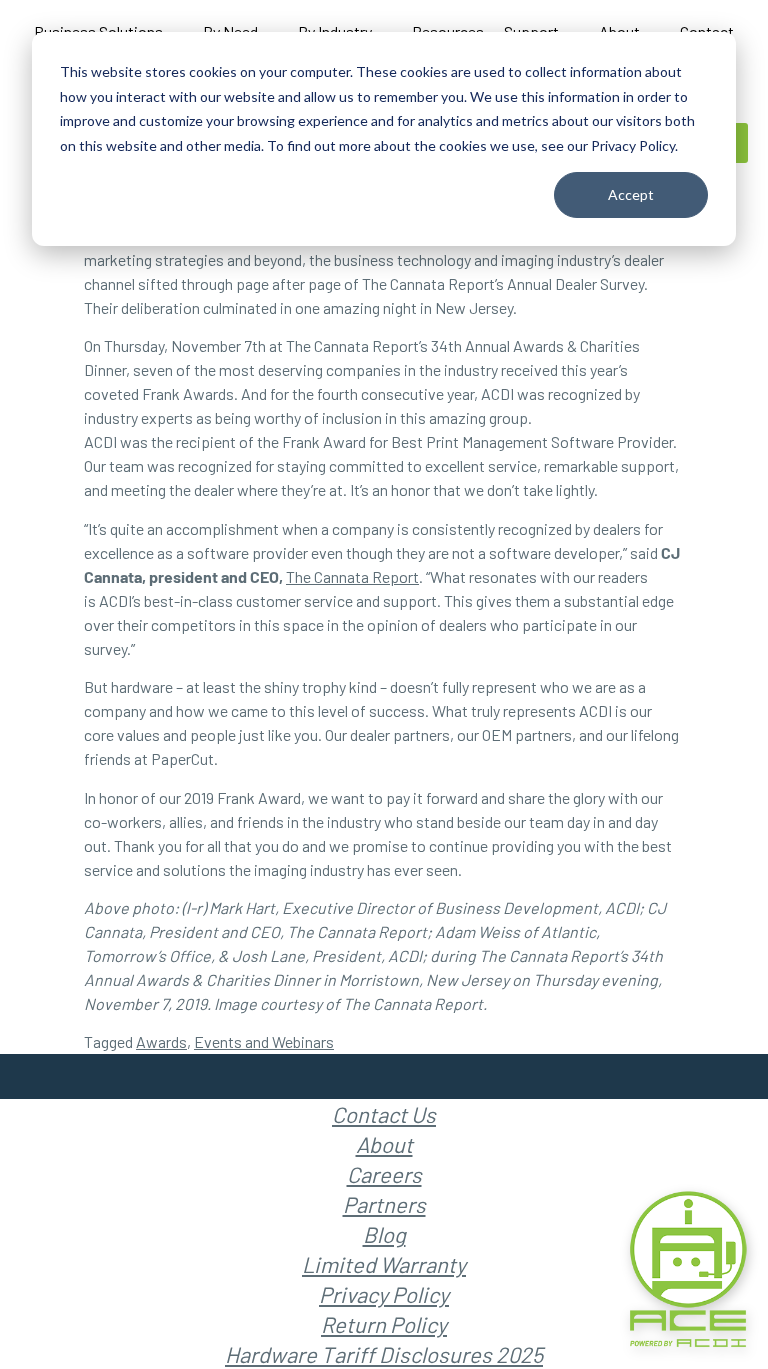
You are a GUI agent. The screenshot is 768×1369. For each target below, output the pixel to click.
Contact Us (384, 1114)
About (384, 1144)
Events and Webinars (264, 1041)
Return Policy (384, 1324)
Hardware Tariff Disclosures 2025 (384, 1354)
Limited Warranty (384, 1264)
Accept (631, 194)
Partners (384, 1204)
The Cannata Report (352, 576)
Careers (384, 1174)
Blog (384, 1234)
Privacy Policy (384, 1294)
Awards (161, 1041)
